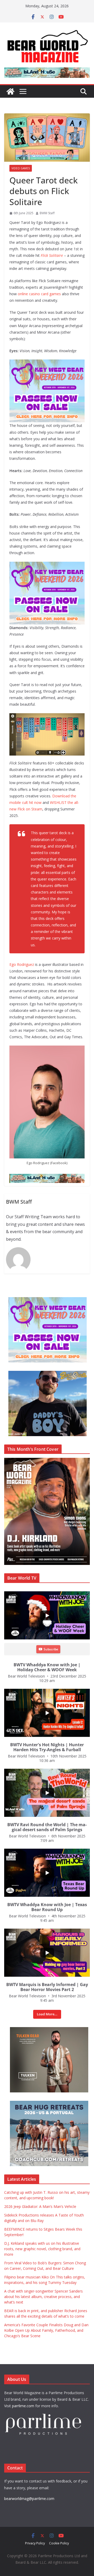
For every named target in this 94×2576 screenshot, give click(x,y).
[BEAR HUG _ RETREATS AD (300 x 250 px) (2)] (43, 2104)
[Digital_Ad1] (43, 2030)
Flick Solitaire (52, 255)
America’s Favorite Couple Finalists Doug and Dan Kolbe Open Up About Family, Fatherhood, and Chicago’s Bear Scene (46, 2330)
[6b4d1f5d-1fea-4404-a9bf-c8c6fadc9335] (47, 363)
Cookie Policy (59, 2543)
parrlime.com (23, 2406)
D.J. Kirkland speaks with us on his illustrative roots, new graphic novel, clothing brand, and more (42, 2249)
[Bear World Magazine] (10, 91)
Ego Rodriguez (22, 964)
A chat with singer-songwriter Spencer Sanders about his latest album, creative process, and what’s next (43, 2297)
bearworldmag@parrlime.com (29, 2499)
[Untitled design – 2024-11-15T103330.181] (43, 1374)
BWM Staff (47, 213)
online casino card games (39, 294)
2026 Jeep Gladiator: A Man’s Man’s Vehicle (40, 2206)
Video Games (21, 168)
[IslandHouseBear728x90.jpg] (47, 71)
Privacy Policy (35, 2543)
